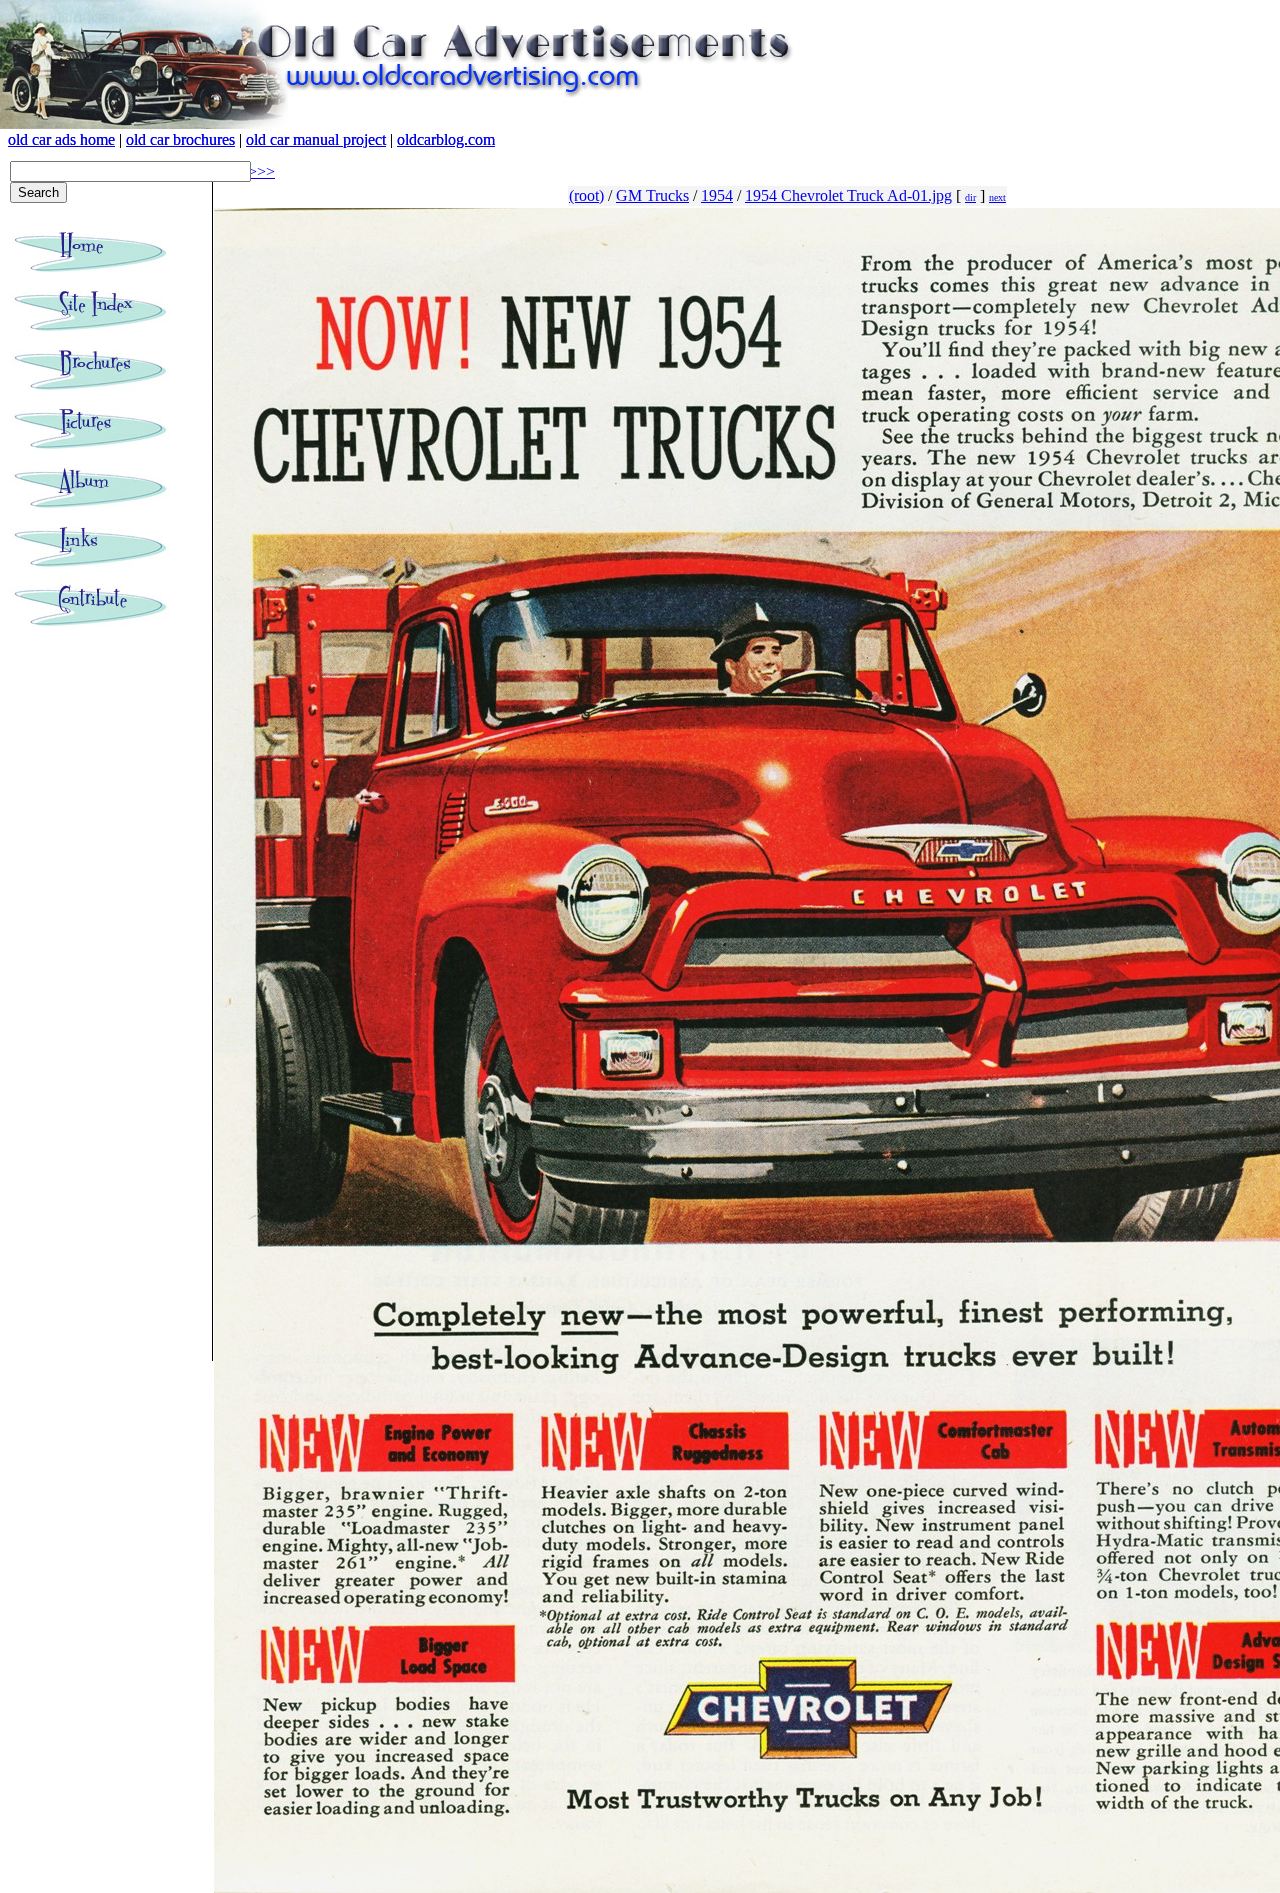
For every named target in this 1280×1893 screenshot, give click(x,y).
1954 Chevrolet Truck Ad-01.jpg (848, 195)
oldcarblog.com (446, 139)
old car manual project (316, 139)
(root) (586, 195)
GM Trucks (652, 195)
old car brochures (180, 139)
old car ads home (61, 139)
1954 (717, 195)
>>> (261, 171)
